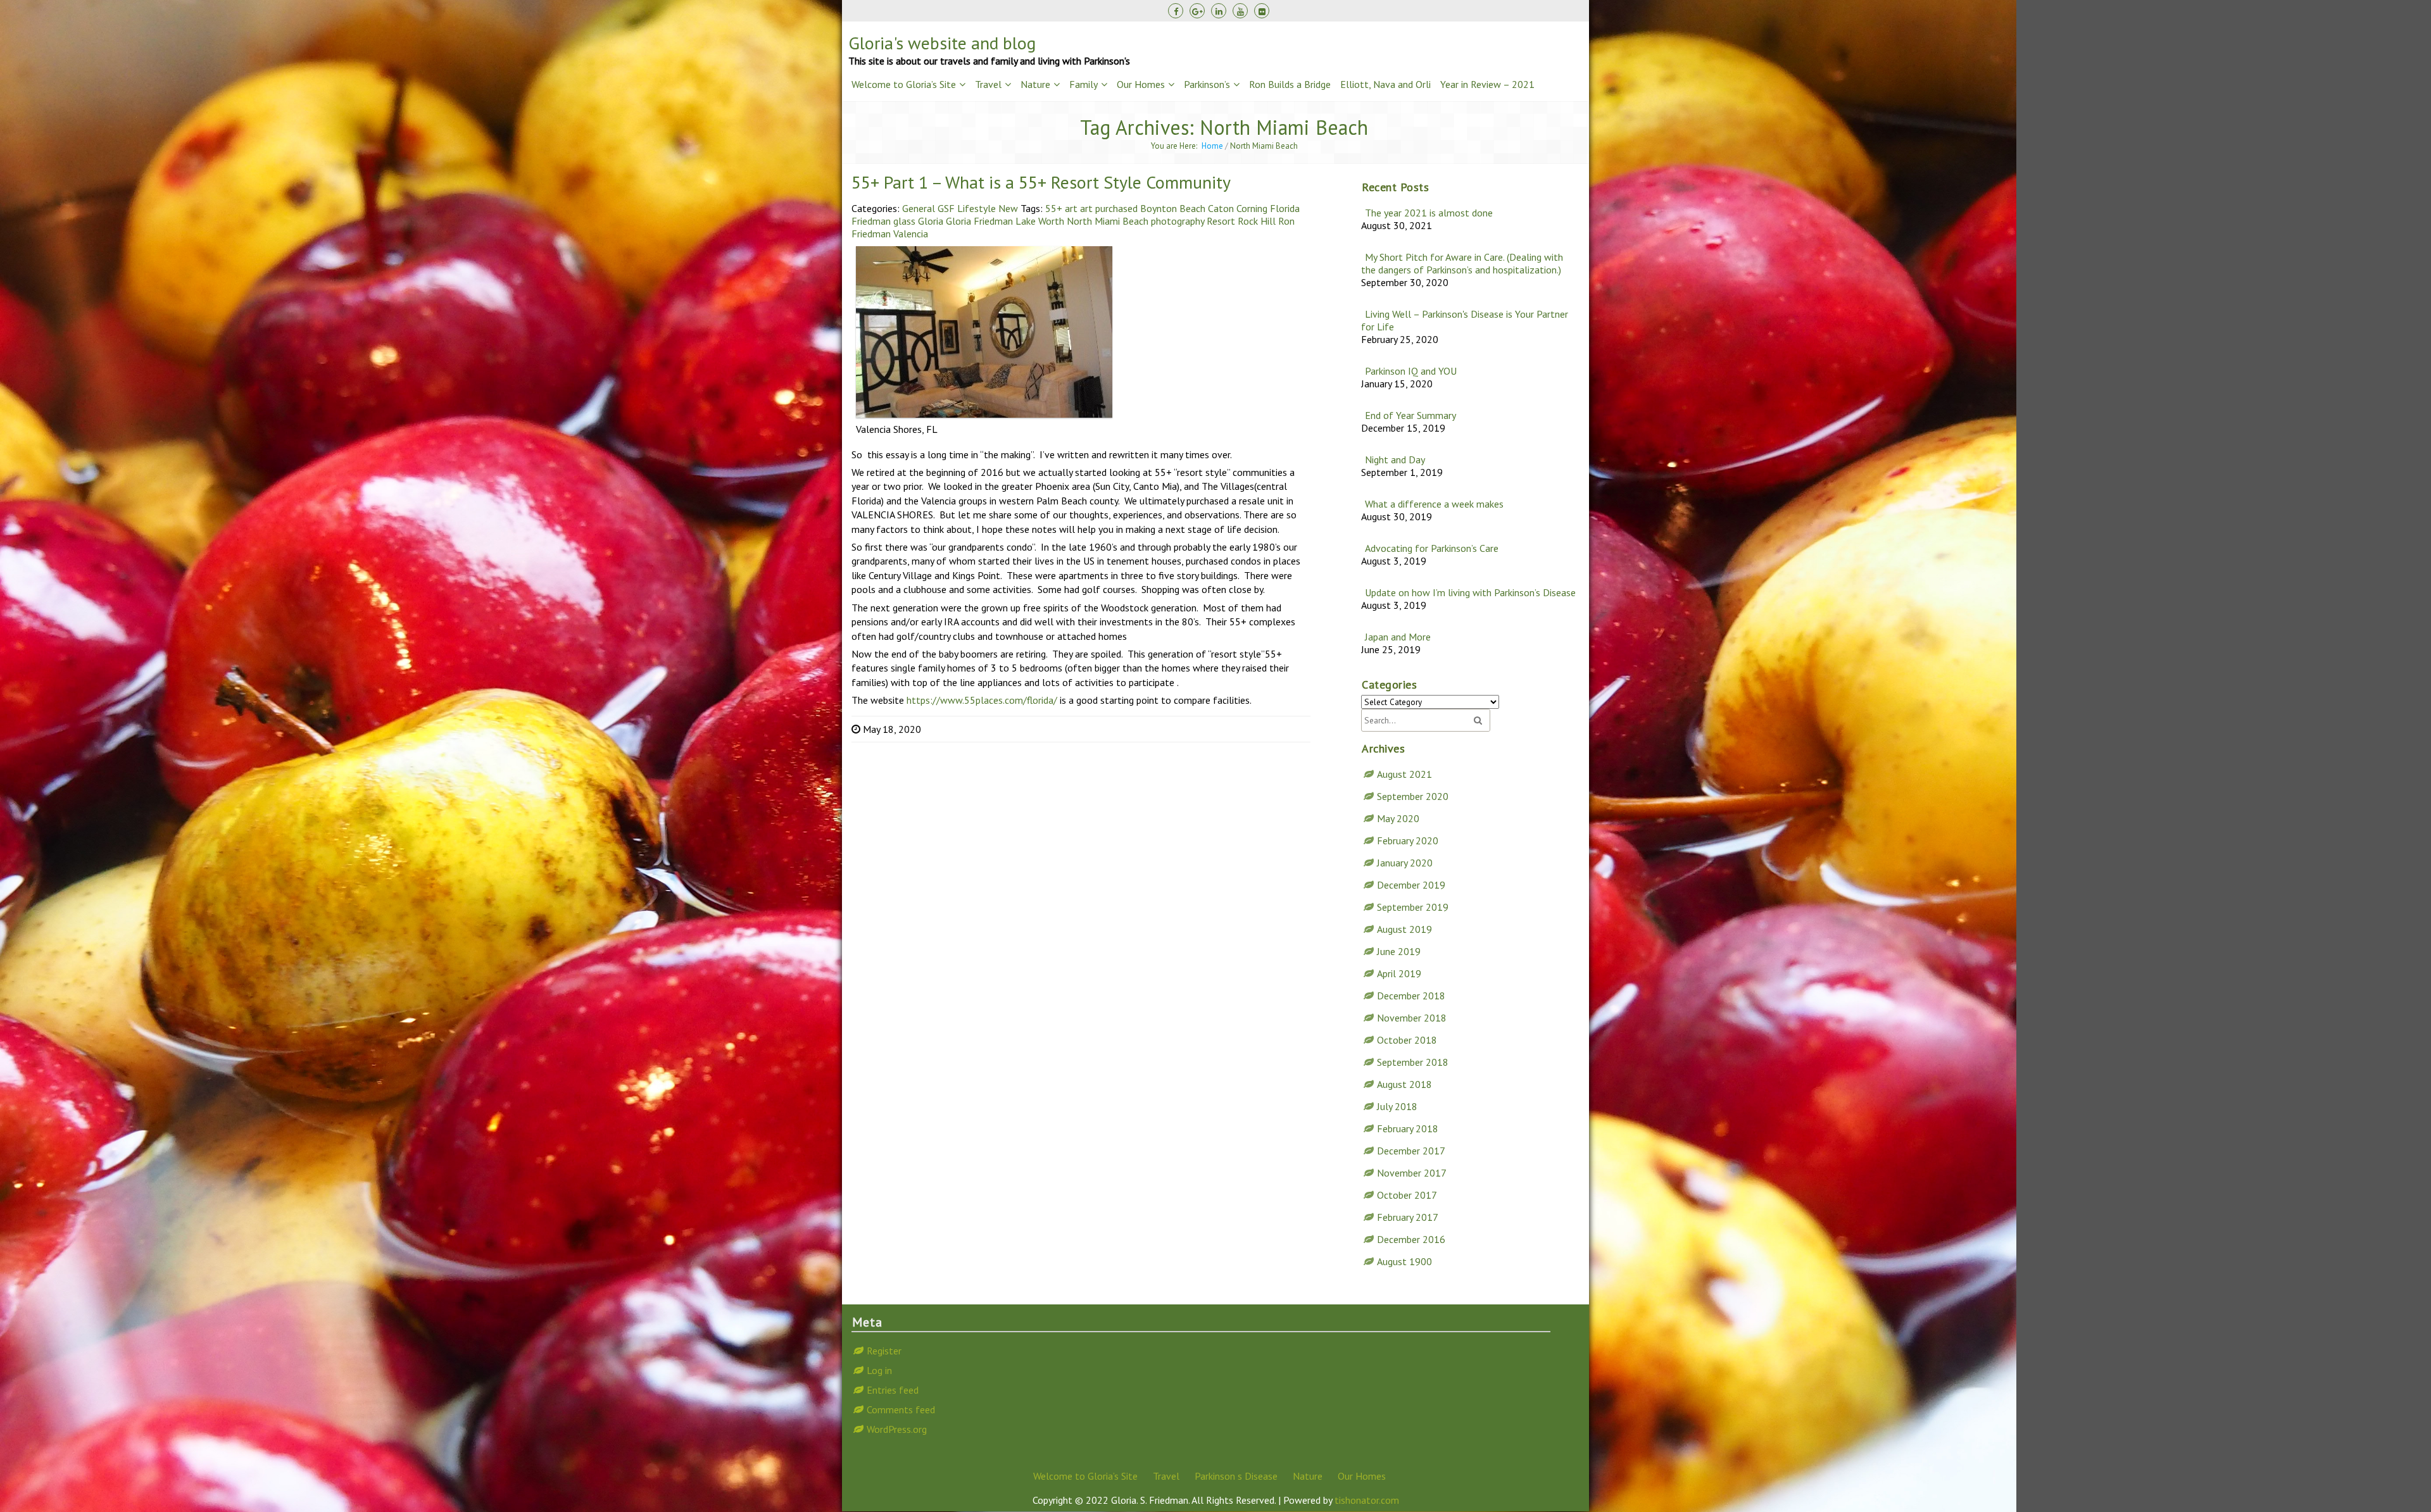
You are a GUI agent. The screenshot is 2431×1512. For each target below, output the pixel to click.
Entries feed (893, 1390)
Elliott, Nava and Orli (1385, 84)
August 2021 (1404, 774)
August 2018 (1404, 1084)
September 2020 (1413, 796)
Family (1084, 84)
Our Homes (1141, 84)
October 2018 (1407, 1040)
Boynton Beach (1173, 208)
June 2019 (1399, 951)
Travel (988, 84)
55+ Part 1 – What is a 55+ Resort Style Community (1041, 182)
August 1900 (1404, 1261)
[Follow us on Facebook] (1176, 11)
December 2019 (1411, 885)
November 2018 (1412, 1018)
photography (1178, 221)
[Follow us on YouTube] (1240, 11)
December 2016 (1411, 1239)
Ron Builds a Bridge (1290, 84)
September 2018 (1413, 1062)
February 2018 (1408, 1128)
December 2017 (1411, 1151)
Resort (1221, 221)
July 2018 (1397, 1106)
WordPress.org (897, 1429)
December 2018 (1411, 996)
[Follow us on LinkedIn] (1219, 11)
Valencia (911, 234)
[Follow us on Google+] (1197, 11)
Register (884, 1351)
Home (1212, 146)
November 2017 (1412, 1173)
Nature (1035, 84)
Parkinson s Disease (1236, 1476)
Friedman (871, 221)
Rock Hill (1257, 221)
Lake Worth (1040, 221)
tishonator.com (1367, 1500)
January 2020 (1405, 863)
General (919, 208)
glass (904, 221)
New (1008, 208)
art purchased (1109, 208)
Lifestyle (977, 208)
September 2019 (1413, 907)
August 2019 (1404, 929)
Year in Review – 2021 (1487, 84)
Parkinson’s (1207, 84)
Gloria (931, 221)
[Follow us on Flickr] (1262, 11)
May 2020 (1398, 818)
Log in (879, 1370)
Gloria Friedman (979, 221)
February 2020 (1408, 840)
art (1071, 208)
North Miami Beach (1108, 221)
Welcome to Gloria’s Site (904, 84)
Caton (1221, 208)
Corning (1252, 208)
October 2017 (1407, 1195)
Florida (1285, 208)
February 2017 (1408, 1217)
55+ (1054, 208)
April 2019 (1399, 973)
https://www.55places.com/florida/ (982, 700)
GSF (946, 208)
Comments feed (901, 1409)
